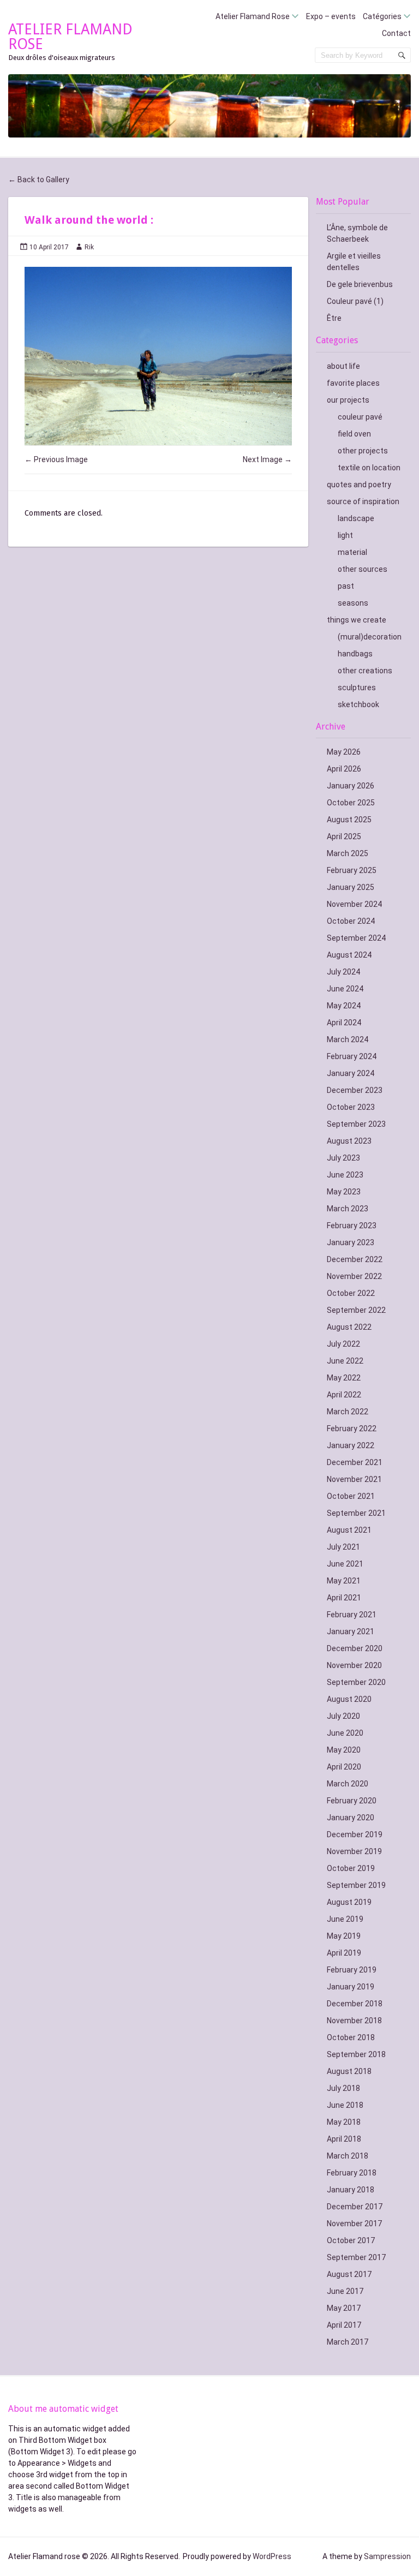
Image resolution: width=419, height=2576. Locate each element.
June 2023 (345, 1175)
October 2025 (351, 803)
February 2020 (352, 1801)
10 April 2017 (49, 247)
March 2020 (348, 1784)
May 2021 (344, 1581)
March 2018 (348, 2156)
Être (334, 318)
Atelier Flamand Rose (253, 16)
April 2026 (344, 769)
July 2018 (343, 2088)
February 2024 (352, 1056)
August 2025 (349, 820)
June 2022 (345, 1361)
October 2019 (351, 1868)
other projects (363, 451)
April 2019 (344, 1953)
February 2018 (352, 2173)
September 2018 (356, 2054)
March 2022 (348, 1412)
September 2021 (356, 1513)
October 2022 (351, 1293)
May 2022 (344, 1378)
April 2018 (344, 2139)
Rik (89, 247)
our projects (348, 400)
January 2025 (351, 887)
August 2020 (349, 1699)
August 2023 (349, 1141)
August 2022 (349, 1327)
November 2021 (354, 1479)
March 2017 (348, 2342)
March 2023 (348, 1209)
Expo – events (331, 16)
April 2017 (344, 2325)
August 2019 (349, 1902)
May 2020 (344, 1750)
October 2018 (351, 2037)
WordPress (272, 2556)
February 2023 (352, 1226)
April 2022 (344, 1395)
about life (343, 366)
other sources (363, 569)
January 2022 (351, 1445)
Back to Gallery (39, 180)
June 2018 (345, 2105)
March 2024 (348, 1039)
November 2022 (354, 1276)
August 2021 (349, 1530)
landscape (356, 518)
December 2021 (355, 1462)
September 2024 (356, 938)
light (345, 535)
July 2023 (343, 1158)
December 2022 (355, 1259)
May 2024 (344, 1006)
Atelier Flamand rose (70, 37)
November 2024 (354, 904)
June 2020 (345, 1733)
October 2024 (351, 921)
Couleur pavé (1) (355, 301)
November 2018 (354, 2021)
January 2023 (351, 1242)
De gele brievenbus (360, 284)
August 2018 (349, 2071)
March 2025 (348, 853)
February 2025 (352, 870)
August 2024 (349, 955)
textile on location (369, 468)
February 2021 (352, 1615)
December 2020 (355, 1648)
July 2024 (343, 972)
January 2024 (351, 1073)
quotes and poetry (359, 485)
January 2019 (351, 1987)
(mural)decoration (370, 637)
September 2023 (356, 1124)
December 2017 (355, 2207)
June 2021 (345, 1564)
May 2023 (344, 1192)
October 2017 (351, 2240)
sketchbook (358, 704)
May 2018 (344, 2122)
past (346, 586)
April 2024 (344, 1023)
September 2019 (356, 1885)
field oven (354, 434)
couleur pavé (360, 417)
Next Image (267, 459)
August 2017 (349, 2274)
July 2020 (343, 1716)
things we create (357, 620)
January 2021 (351, 1631)
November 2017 (354, 2224)
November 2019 (354, 1851)
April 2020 (344, 1767)
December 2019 (355, 1834)
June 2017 (345, 2291)
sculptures (357, 688)
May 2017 (344, 2308)
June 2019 (345, 1919)
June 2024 (345, 989)
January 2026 (351, 786)
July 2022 (343, 1344)
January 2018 (351, 2190)
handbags (355, 654)
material (352, 552)
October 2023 (351, 1107)
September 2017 (356, 2257)
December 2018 (355, 2004)
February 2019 (352, 1970)
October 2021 (351, 1496)
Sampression (387, 2556)
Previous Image (56, 459)
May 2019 (344, 1936)
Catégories (382, 16)
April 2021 (344, 1598)
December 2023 (355, 1090)
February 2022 (352, 1429)
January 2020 (351, 1818)
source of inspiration (363, 501)
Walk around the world (88, 220)
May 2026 (344, 752)
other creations (365, 671)
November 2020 (354, 1665)
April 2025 (344, 836)
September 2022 (356, 1310)
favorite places (353, 383)
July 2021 (343, 1547)
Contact (396, 33)
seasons (353, 603)
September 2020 (356, 1682)
